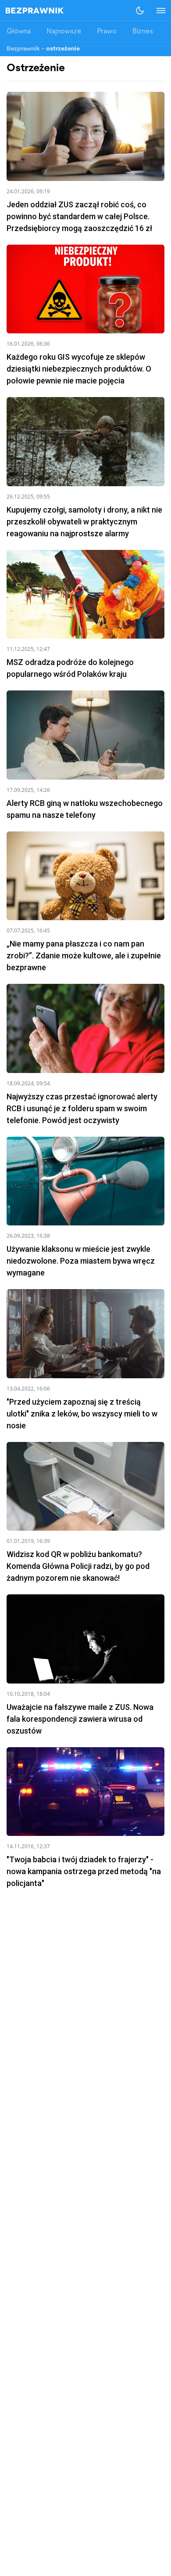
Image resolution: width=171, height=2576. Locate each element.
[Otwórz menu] (157, 11)
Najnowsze (64, 32)
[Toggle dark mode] (140, 11)
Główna (19, 32)
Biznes (143, 32)
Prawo (107, 32)
